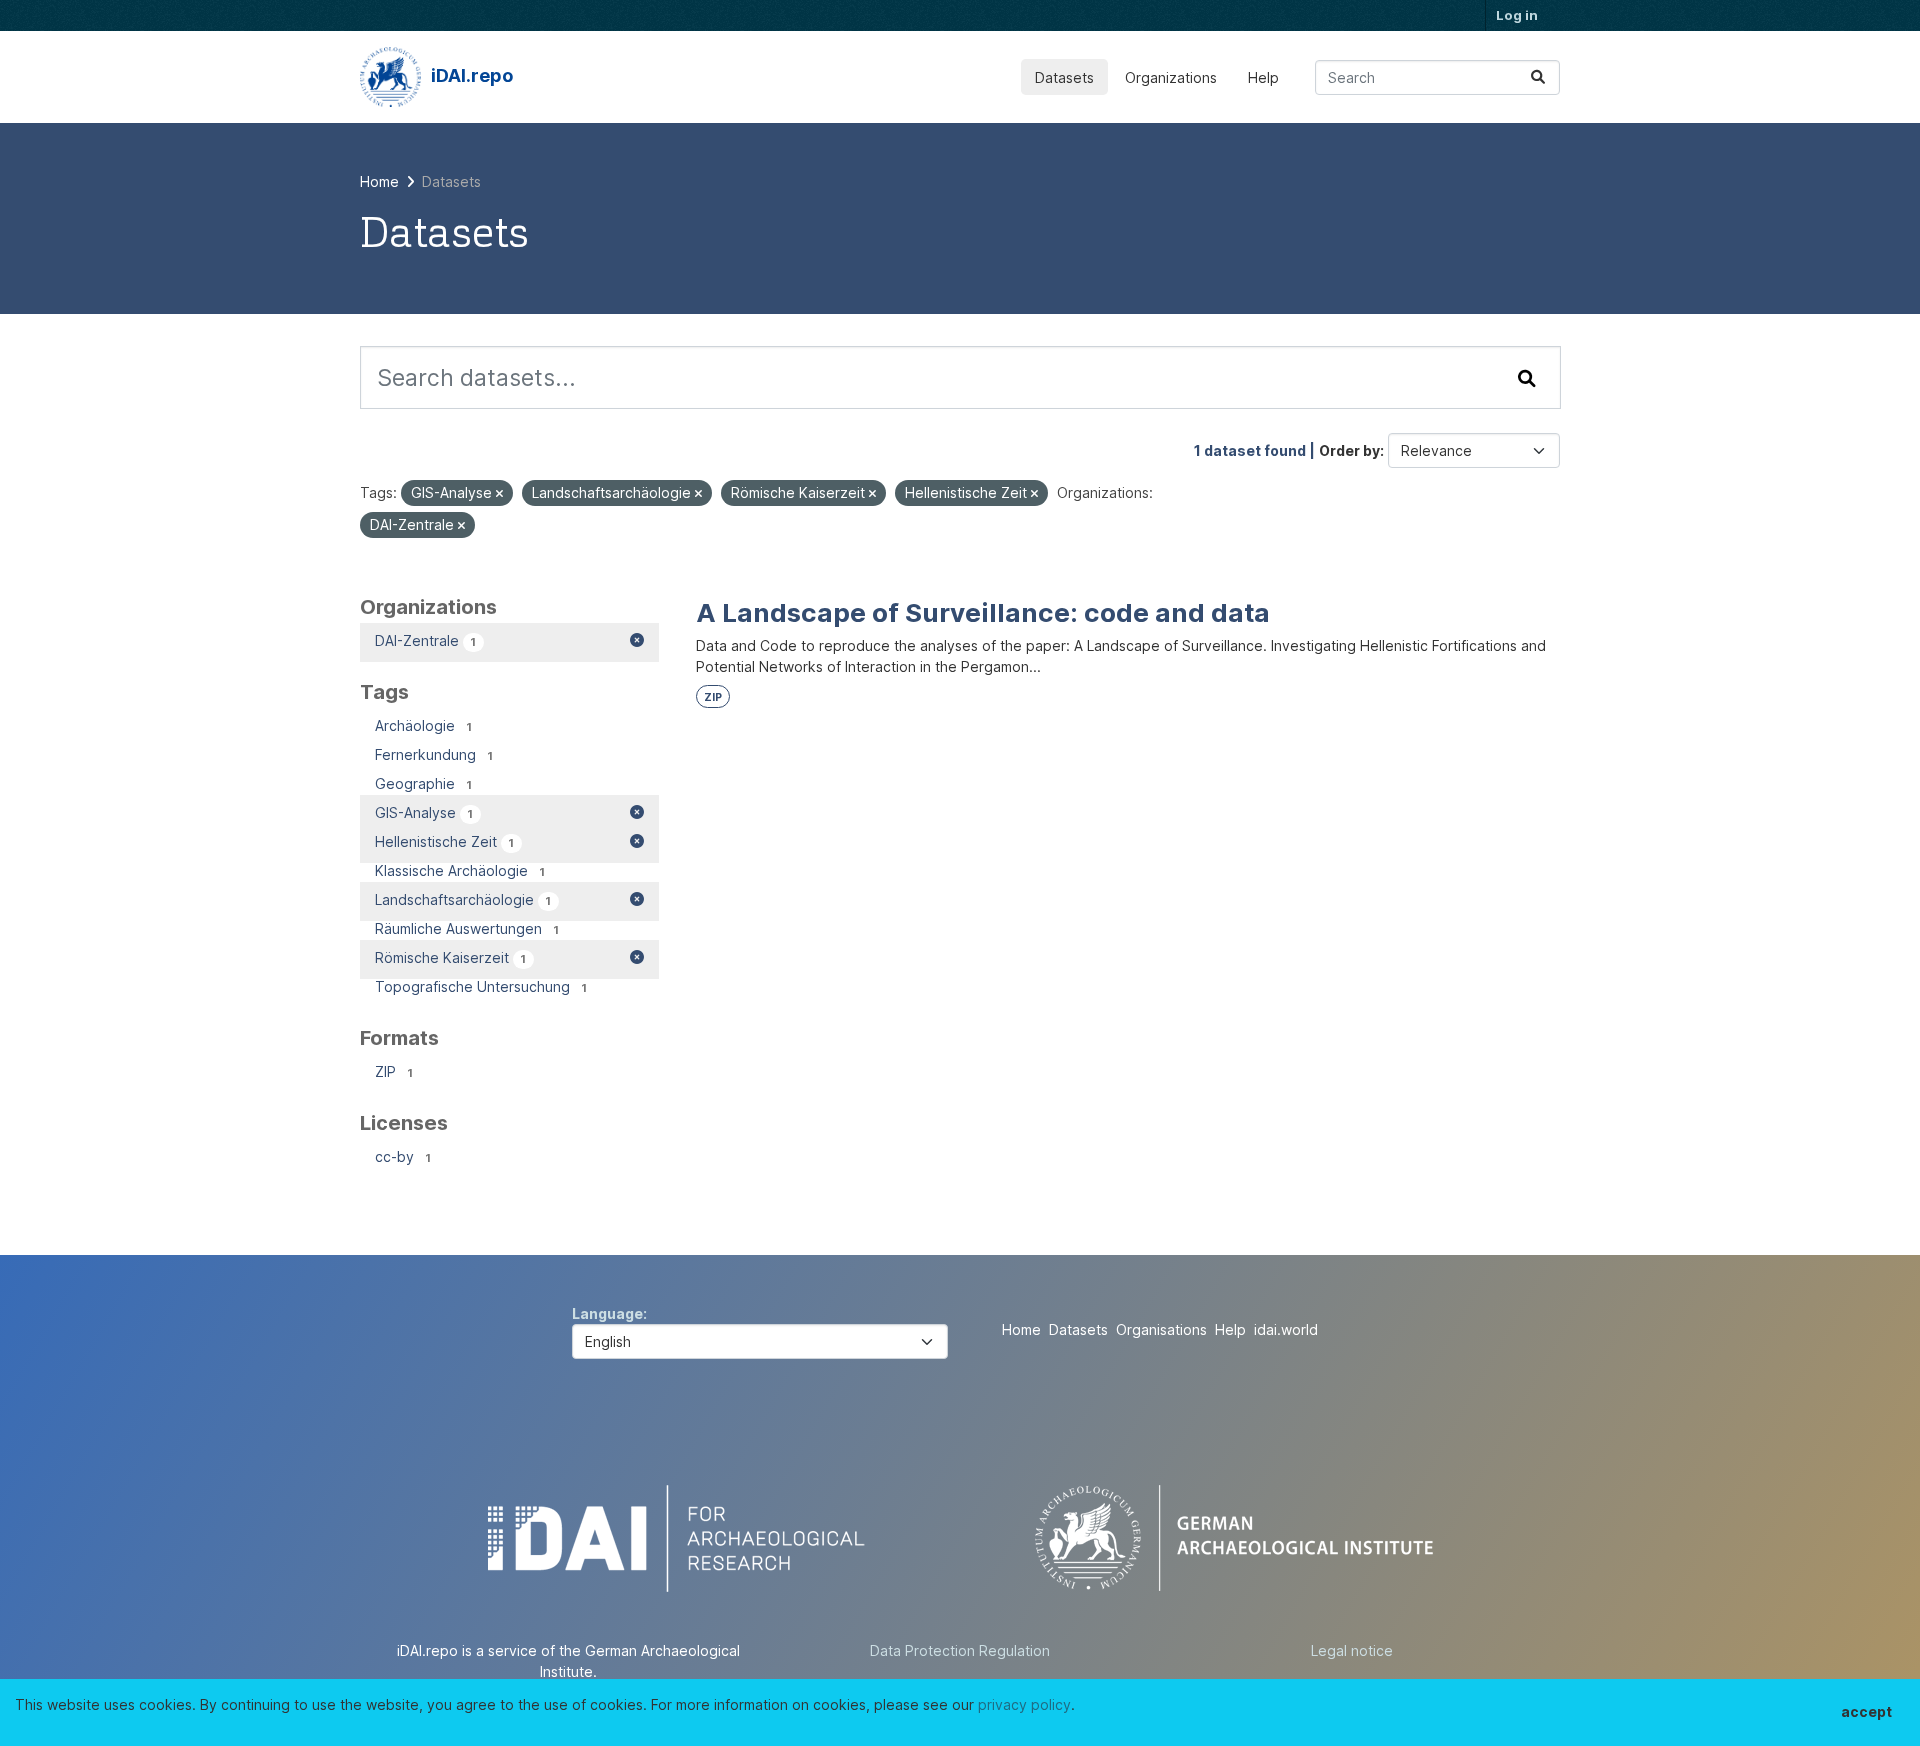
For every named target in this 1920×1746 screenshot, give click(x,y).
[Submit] (1538, 77)
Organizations (1171, 77)
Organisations (1161, 1329)
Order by (1349, 450)
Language (607, 1313)
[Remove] (499, 494)
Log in (1517, 15)
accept (1866, 1711)
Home (1021, 1329)
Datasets (1064, 77)
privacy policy (1024, 1704)
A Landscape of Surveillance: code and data (983, 612)
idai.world (1286, 1329)
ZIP (713, 697)
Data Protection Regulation (960, 1650)
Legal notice (1352, 1650)
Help (1263, 77)
